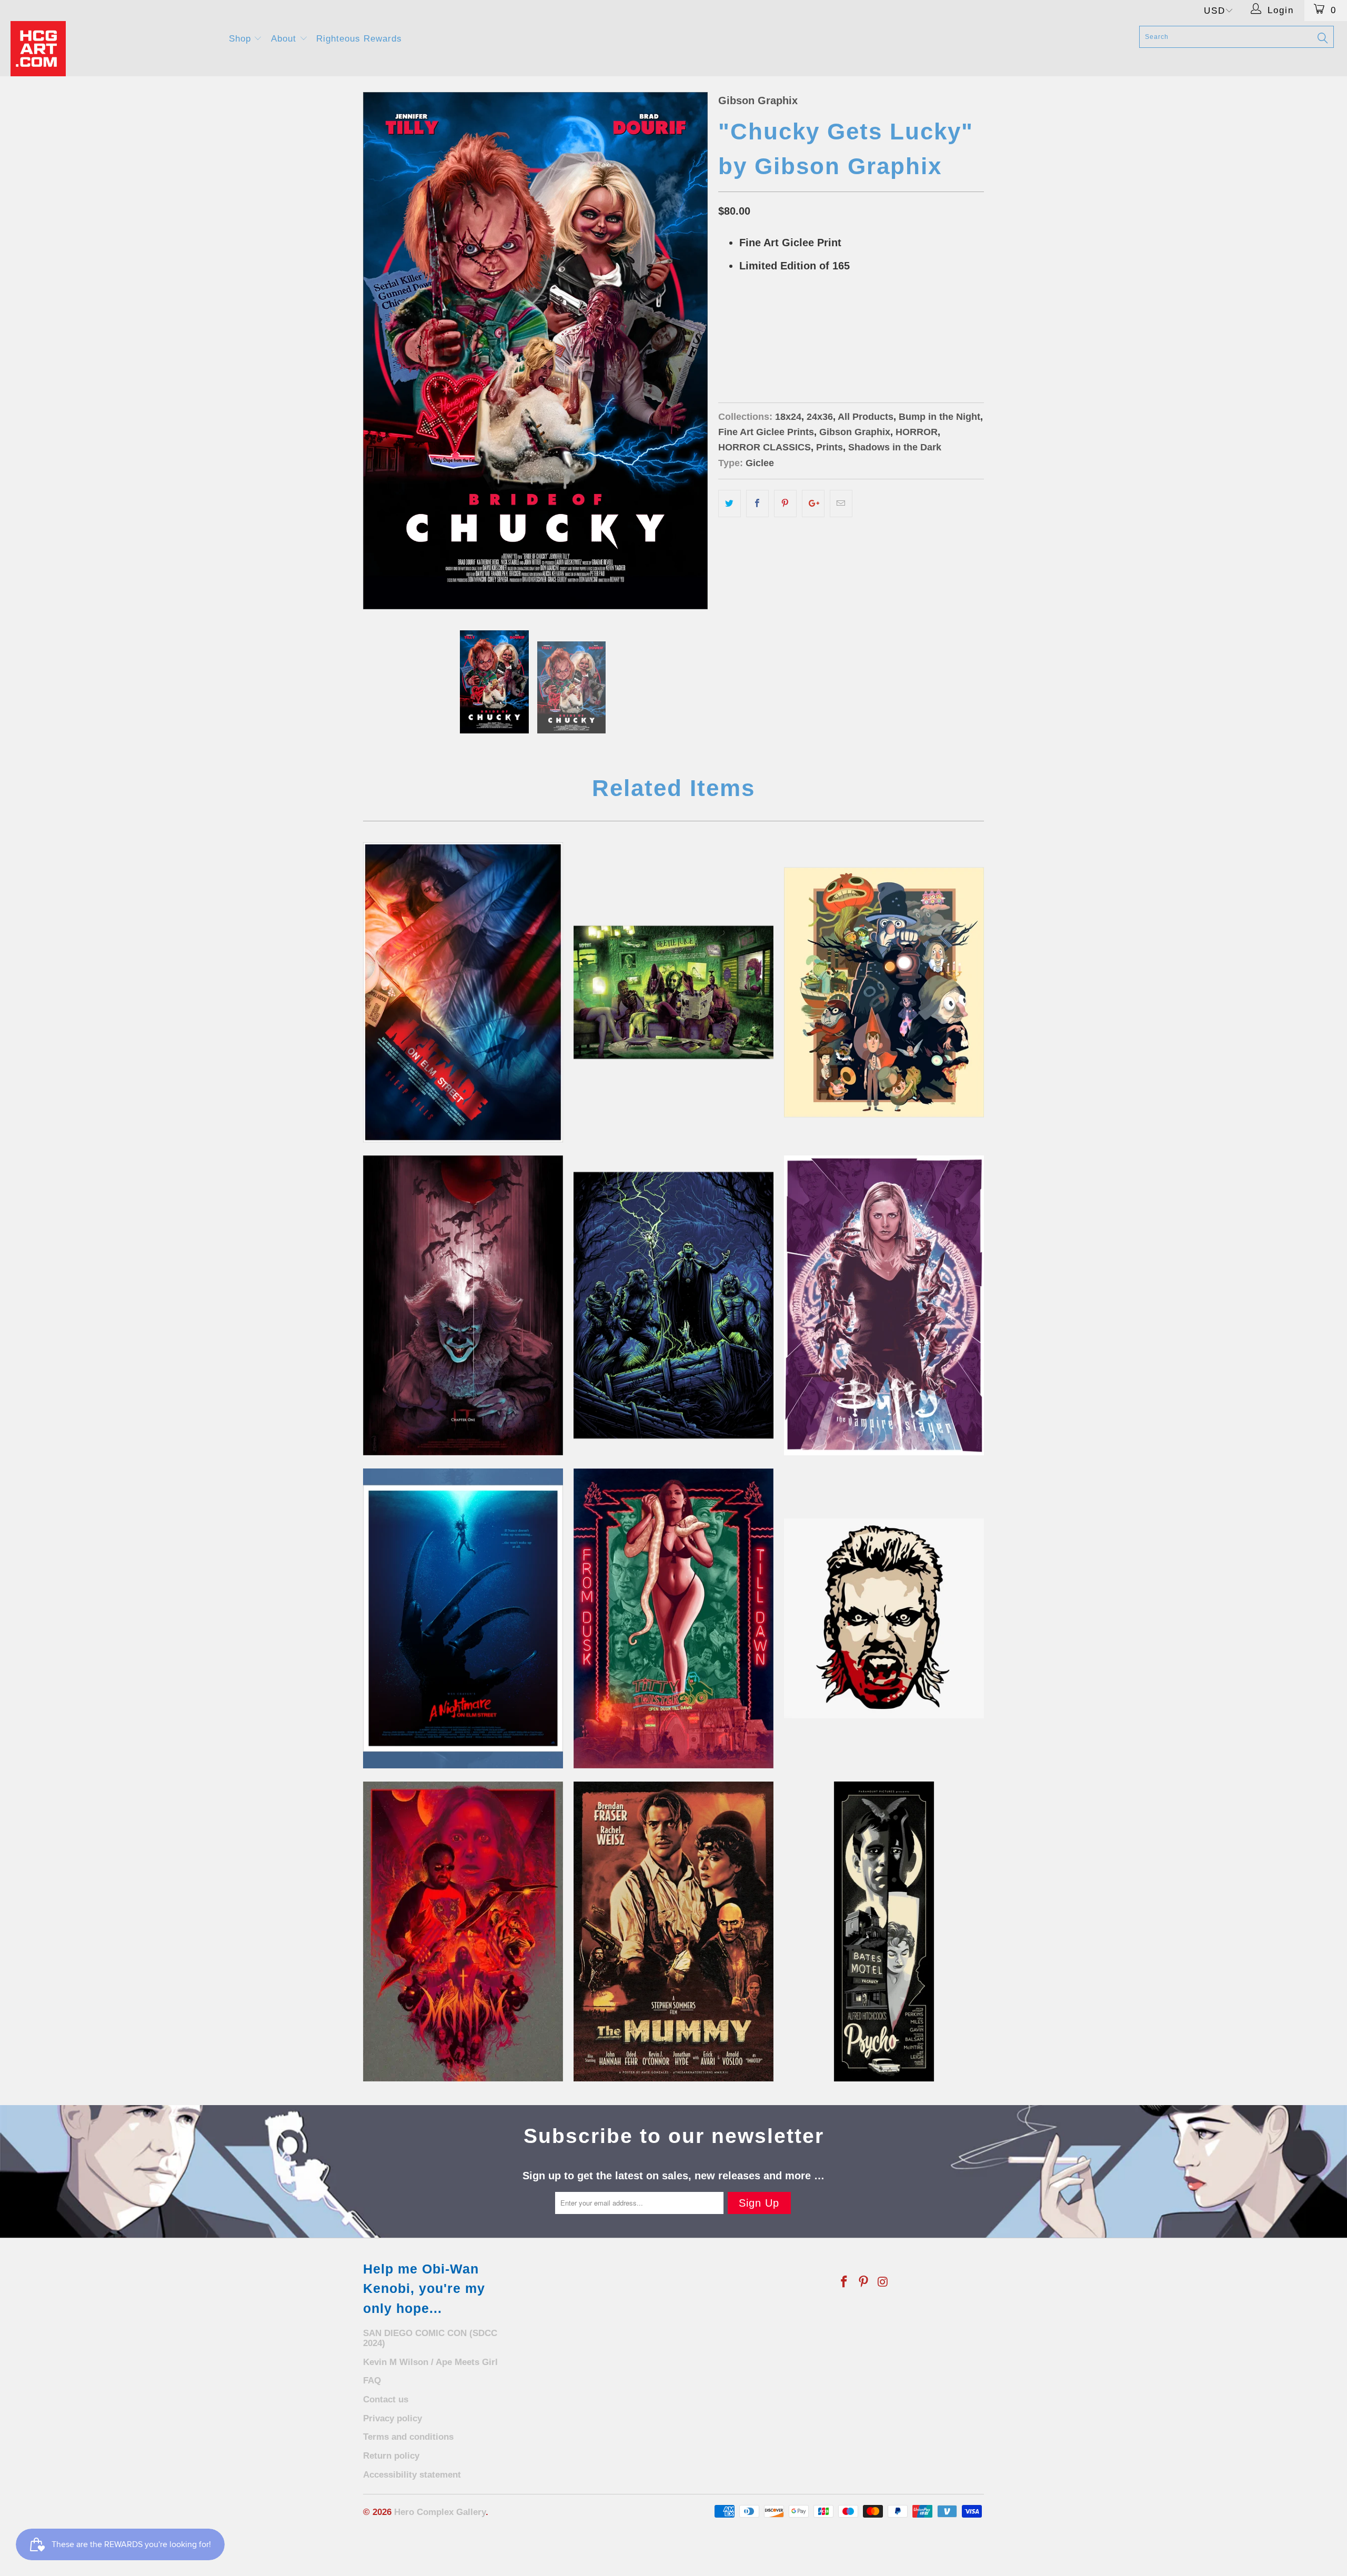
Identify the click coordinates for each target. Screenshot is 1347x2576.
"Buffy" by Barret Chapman (884, 1305)
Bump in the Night (939, 417)
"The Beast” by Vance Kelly (463, 1931)
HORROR (917, 432)
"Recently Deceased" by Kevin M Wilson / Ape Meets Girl (673, 992)
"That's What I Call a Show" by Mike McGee (673, 1618)
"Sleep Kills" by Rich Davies (463, 992)
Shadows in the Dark (895, 447)
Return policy (391, 2456)
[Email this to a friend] (841, 504)
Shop (242, 39)
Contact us (386, 2399)
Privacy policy (393, 2418)
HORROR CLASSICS (765, 447)
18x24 (769, 344)
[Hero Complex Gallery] (113, 49)
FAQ (372, 2381)
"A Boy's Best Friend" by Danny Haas (884, 1931)
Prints (830, 447)
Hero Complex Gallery (440, 2512)
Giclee (760, 463)
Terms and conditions (408, 2437)
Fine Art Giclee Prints (766, 432)
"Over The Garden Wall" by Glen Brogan (884, 992)
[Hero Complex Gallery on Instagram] (883, 2282)
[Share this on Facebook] (757, 504)
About (285, 39)
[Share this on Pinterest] (785, 504)
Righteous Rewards (359, 39)
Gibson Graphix (758, 100)
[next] (689, 351)
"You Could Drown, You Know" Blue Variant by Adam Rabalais (463, 1618)
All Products (866, 417)
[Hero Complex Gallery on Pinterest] (864, 2282)
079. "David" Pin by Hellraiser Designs (884, 1618)
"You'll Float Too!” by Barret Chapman (463, 1305)
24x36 (734, 344)
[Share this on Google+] (813, 504)
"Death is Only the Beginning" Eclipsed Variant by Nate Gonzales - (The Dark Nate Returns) (673, 1931)
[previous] (381, 351)
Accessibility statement (412, 2475)
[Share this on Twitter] (730, 504)
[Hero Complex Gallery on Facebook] (845, 2282)
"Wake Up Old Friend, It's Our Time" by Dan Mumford (673, 1305)
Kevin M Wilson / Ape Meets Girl (430, 2362)
